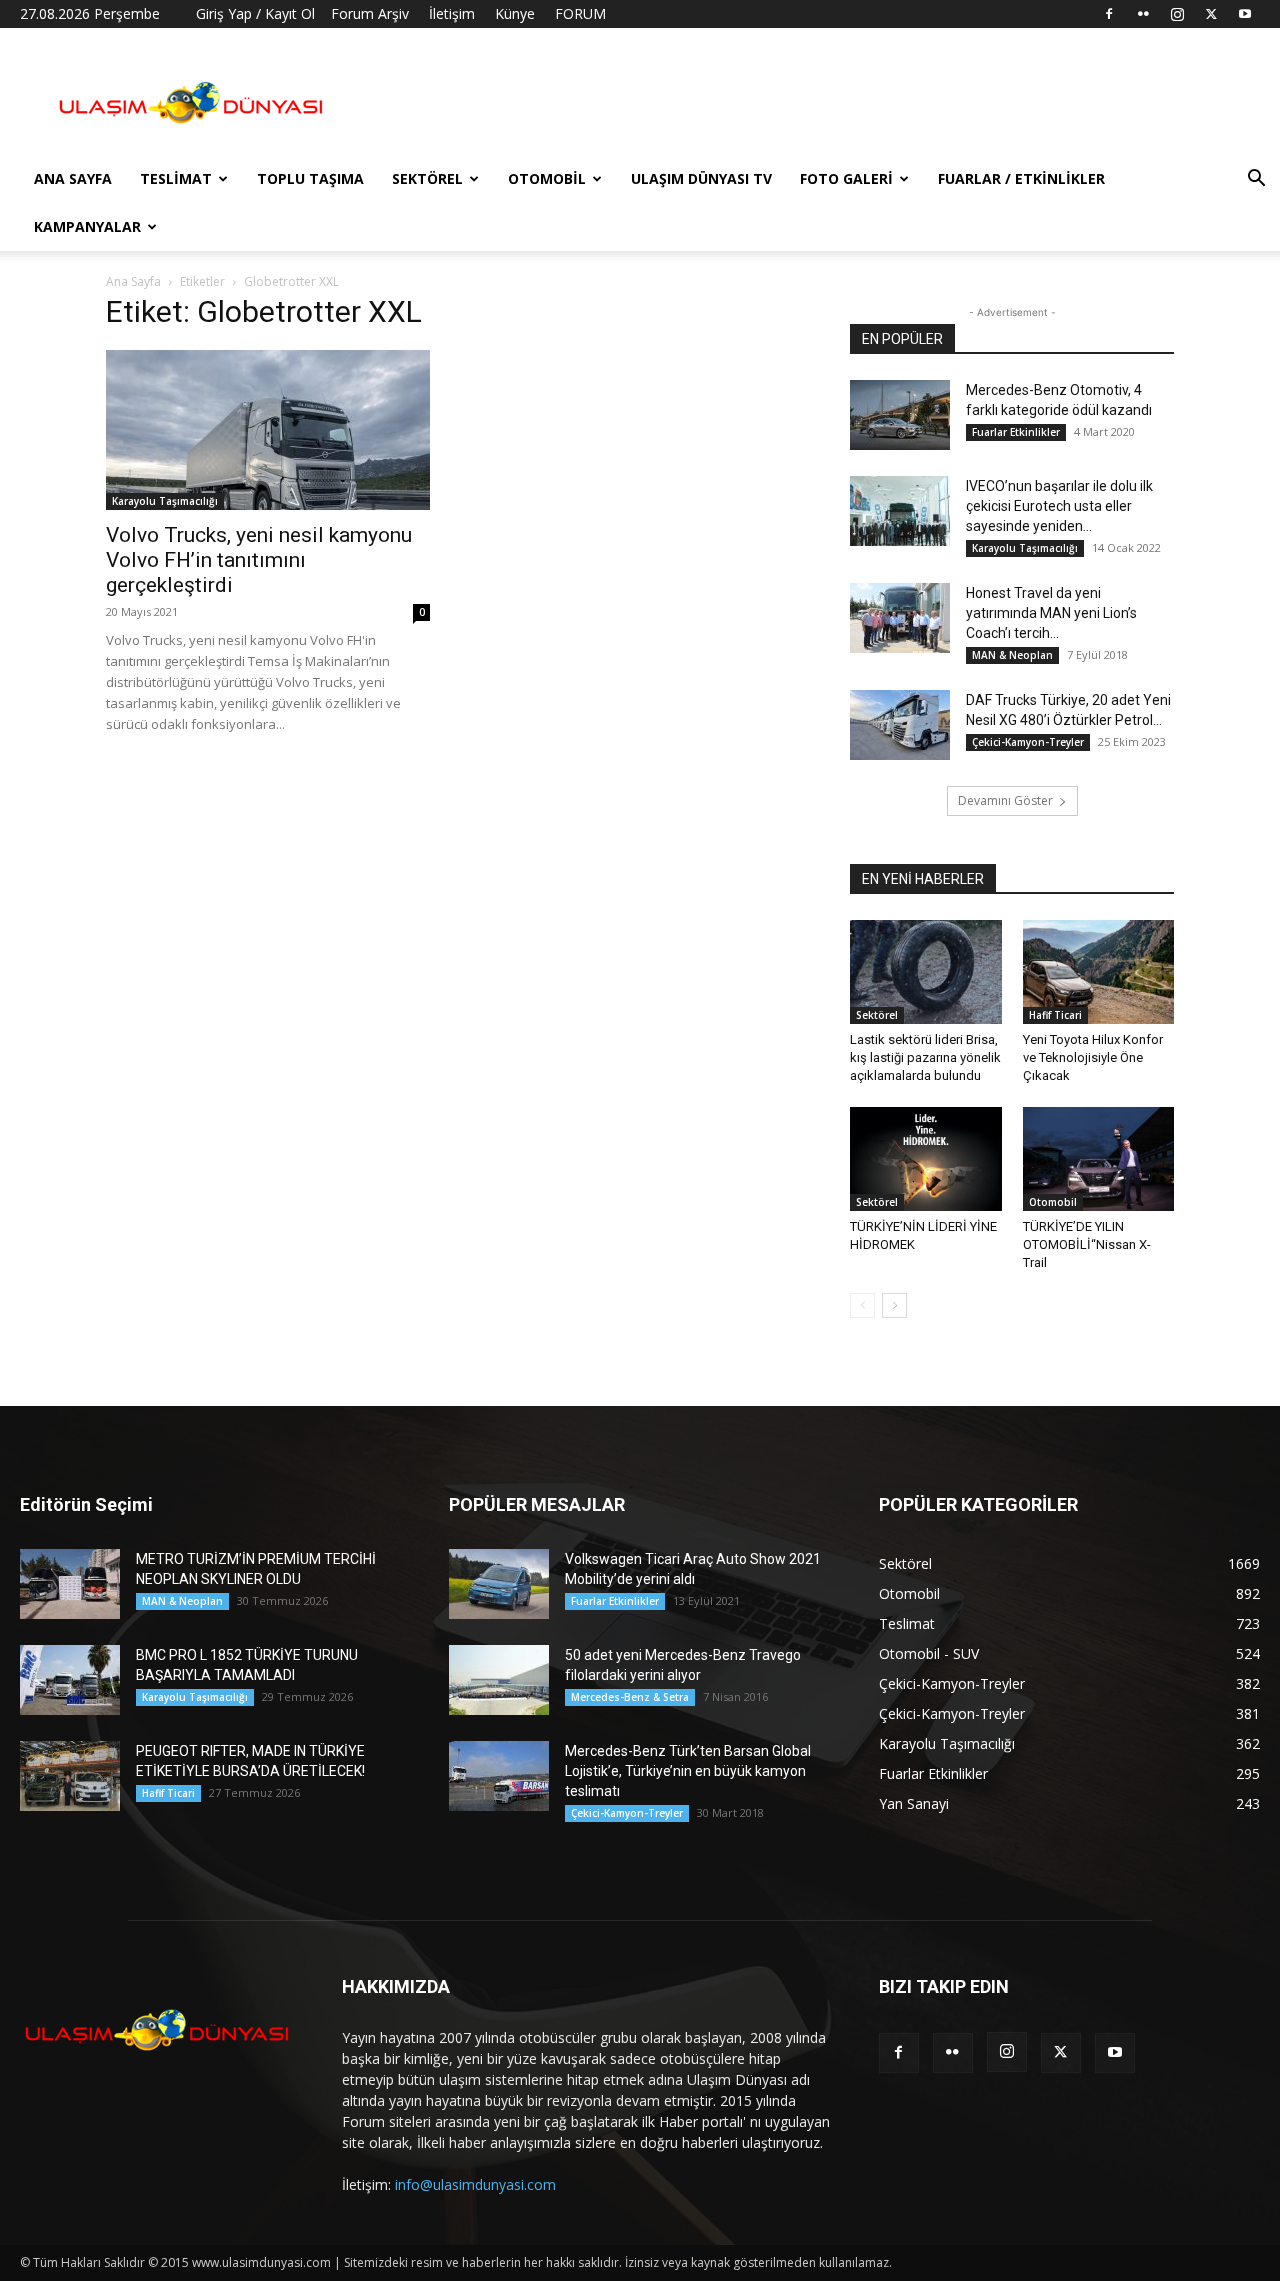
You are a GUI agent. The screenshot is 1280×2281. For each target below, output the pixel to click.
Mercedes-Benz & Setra (630, 1697)
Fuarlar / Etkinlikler (1021, 178)
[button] (1256, 180)
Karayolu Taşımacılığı (165, 501)
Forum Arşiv (370, 13)
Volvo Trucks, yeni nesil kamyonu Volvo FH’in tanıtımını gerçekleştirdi (259, 560)
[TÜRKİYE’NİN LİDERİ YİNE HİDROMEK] (926, 1159)
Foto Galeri (846, 178)
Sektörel (427, 178)
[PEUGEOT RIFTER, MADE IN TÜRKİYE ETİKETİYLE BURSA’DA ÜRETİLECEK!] (70, 1776)
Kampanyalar (87, 226)
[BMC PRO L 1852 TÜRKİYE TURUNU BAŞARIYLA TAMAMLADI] (70, 1680)
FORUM (580, 13)
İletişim (452, 13)
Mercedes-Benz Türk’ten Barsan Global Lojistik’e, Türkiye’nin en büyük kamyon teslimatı (688, 1771)
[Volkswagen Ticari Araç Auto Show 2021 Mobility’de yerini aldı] (499, 1584)
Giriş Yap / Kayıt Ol (255, 13)
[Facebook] (1109, 14)
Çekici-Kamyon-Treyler (1028, 742)
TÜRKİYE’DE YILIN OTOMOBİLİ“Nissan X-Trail (1087, 1244)
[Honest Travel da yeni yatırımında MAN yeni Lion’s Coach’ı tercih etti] (900, 618)
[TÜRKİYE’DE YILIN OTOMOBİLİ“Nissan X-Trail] (1099, 1159)
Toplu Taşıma (310, 178)
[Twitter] (1211, 14)
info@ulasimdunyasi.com (475, 2184)
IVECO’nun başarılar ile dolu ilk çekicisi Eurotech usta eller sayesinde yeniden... (1059, 506)
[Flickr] (1143, 14)
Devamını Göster (1005, 800)
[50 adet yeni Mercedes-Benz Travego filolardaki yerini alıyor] (499, 1680)
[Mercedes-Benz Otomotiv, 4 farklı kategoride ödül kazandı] (900, 415)
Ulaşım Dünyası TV (701, 178)
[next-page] (894, 1305)
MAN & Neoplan (1012, 655)
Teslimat (176, 178)
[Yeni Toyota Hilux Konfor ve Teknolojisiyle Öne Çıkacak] (1099, 972)
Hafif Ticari (1055, 1015)
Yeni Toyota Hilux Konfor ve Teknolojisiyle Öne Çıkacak (1093, 1057)
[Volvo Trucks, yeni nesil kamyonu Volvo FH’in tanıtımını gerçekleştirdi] (268, 430)
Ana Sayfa (73, 178)
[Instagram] (1177, 14)
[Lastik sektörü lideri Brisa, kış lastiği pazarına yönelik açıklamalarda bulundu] (926, 972)
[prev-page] (862, 1305)
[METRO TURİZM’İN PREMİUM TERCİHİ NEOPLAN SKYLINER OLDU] (70, 1584)
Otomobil (547, 178)
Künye (515, 13)
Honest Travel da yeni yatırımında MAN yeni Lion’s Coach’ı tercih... (1051, 613)
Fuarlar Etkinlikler (1016, 432)
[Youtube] (1245, 14)
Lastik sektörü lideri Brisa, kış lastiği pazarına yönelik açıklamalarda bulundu (925, 1057)
